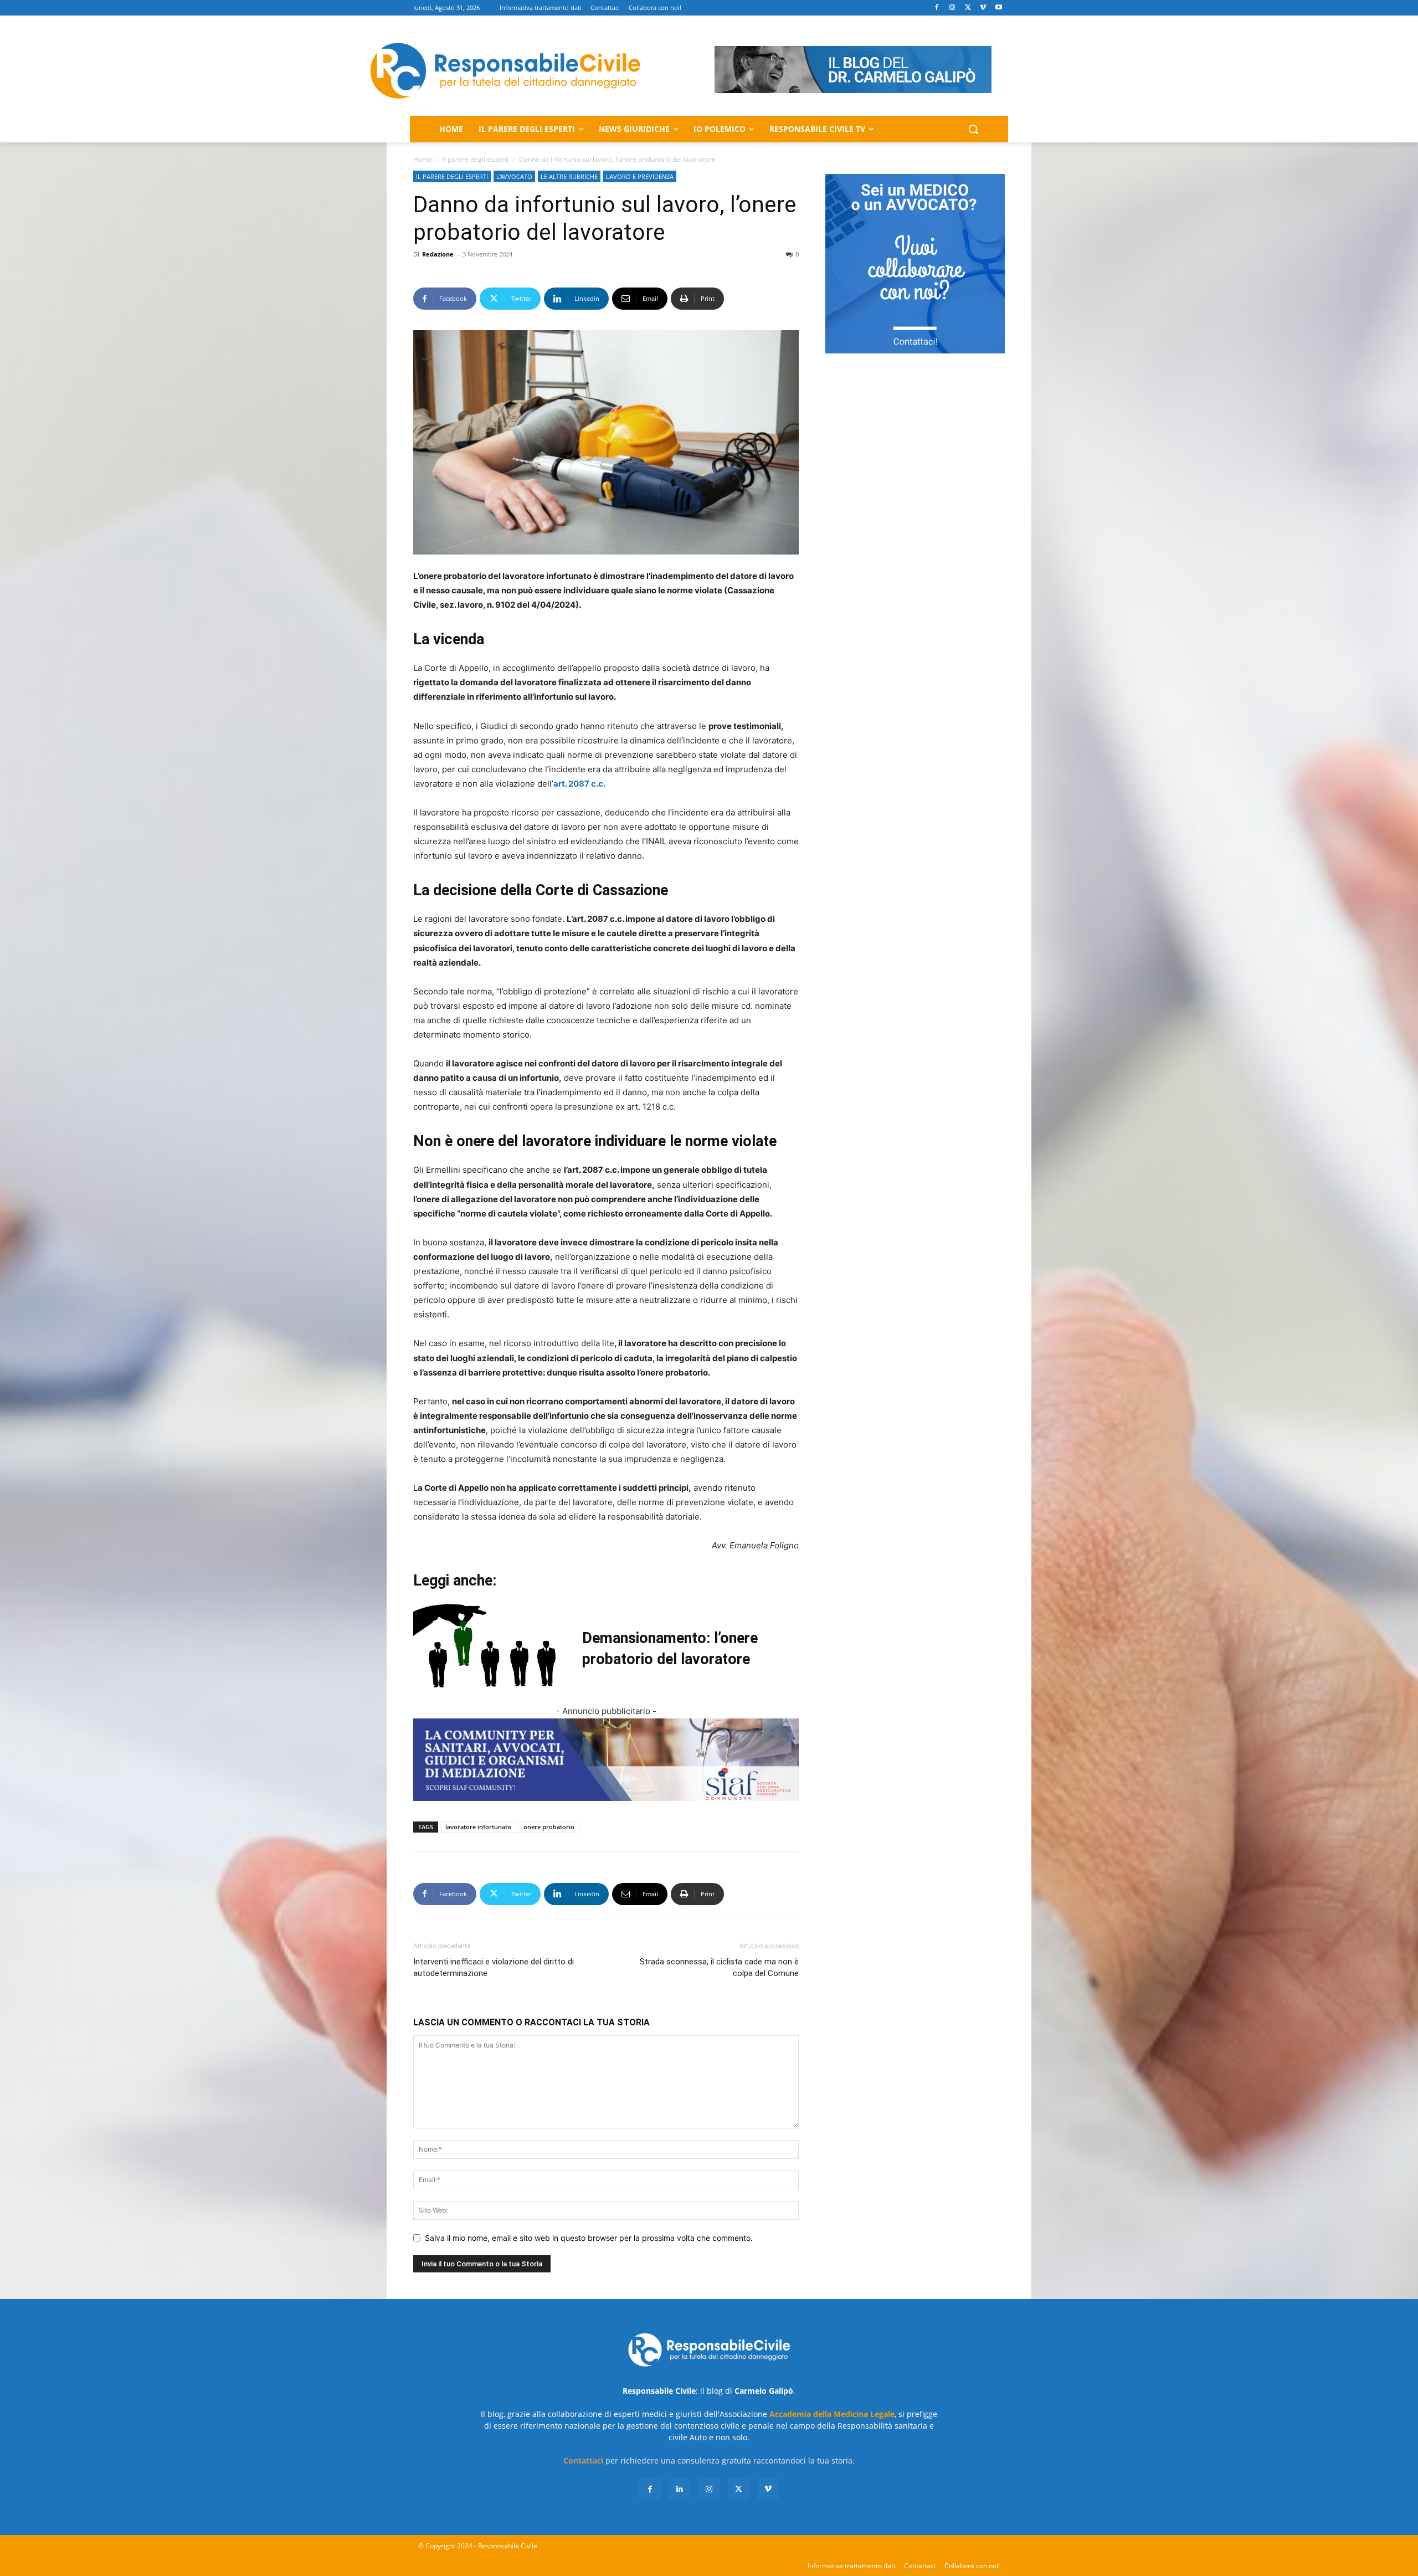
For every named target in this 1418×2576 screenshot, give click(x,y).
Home (423, 159)
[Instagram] (952, 8)
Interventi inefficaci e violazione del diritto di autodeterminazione (494, 1967)
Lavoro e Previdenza (640, 176)
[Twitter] (968, 8)
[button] (973, 129)
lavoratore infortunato (478, 1827)
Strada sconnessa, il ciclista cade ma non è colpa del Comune (719, 1967)
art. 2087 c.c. (579, 784)
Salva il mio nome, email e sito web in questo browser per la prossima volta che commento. (589, 2238)
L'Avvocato (514, 176)
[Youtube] (998, 8)
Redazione (438, 254)
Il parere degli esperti (476, 159)
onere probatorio (549, 1827)
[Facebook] (937, 8)
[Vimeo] (983, 8)
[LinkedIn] (679, 2489)
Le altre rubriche (569, 176)
